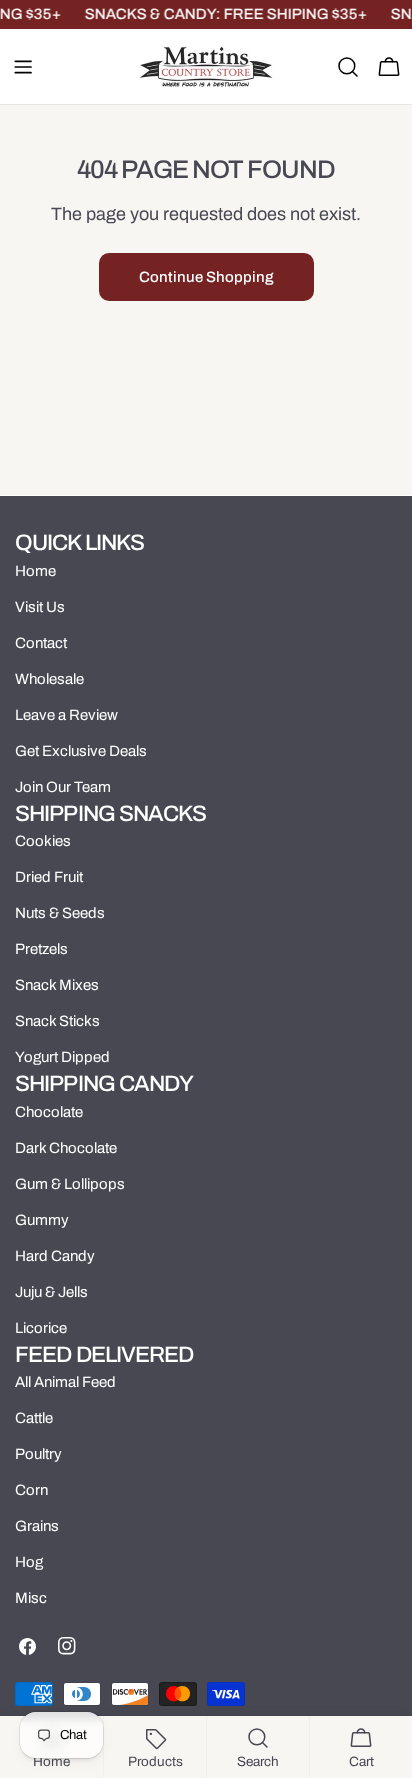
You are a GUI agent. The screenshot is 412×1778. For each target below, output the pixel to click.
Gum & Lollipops (70, 1184)
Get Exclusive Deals (81, 751)
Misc (31, 1598)
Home (35, 571)
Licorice (41, 1328)
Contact (41, 643)
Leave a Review (66, 715)
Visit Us (40, 607)
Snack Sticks (57, 1021)
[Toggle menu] (23, 67)
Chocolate (49, 1112)
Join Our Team (63, 787)
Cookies (43, 841)
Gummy (42, 1220)
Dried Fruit (49, 877)
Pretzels (41, 949)
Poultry (38, 1454)
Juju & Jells (51, 1292)
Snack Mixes (57, 985)
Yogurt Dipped (62, 1057)
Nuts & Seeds (60, 913)
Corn (31, 1490)
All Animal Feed (65, 1382)
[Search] (348, 67)
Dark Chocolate (66, 1148)
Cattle (34, 1418)
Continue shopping (206, 277)
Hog (29, 1562)
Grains (37, 1526)
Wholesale (49, 679)
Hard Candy (55, 1256)
